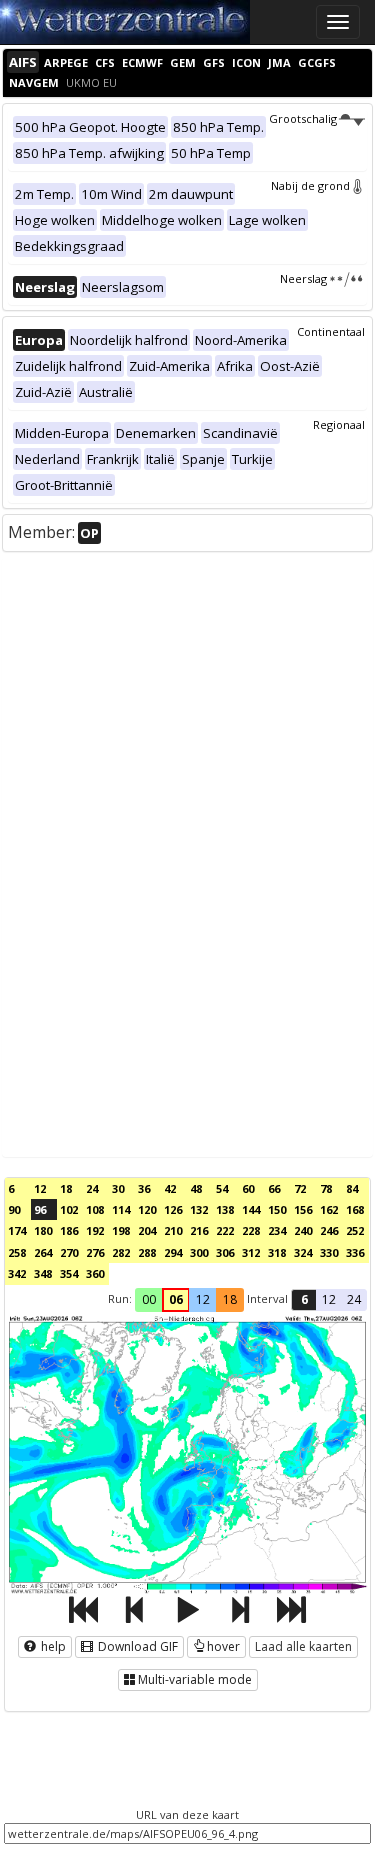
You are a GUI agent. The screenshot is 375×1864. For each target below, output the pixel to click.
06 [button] (176, 1299)
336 (355, 1252)
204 (147, 1230)
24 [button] (354, 1299)
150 (277, 1209)
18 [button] (230, 1299)
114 (121, 1209)
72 (300, 1188)
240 (303, 1230)
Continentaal (331, 331)
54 (222, 1188)
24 (92, 1188)
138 (225, 1209)
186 (69, 1230)
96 (40, 1209)
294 (173, 1252)
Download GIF (136, 1646)
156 (303, 1209)
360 (95, 1273)
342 (17, 1273)
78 (326, 1188)
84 (352, 1188)
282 (121, 1252)
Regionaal (339, 424)
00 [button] (149, 1299)
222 (225, 1230)
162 (329, 1209)
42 (170, 1188)
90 (14, 1209)
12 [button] (203, 1299)
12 (40, 1188)
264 (43, 1252)
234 (277, 1230)
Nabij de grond (310, 185)
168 (355, 1209)
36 (144, 1188)
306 (225, 1252)
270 (69, 1252)
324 (303, 1252)
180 (43, 1230)
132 (199, 1209)
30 (118, 1188)
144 (251, 1209)
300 (199, 1252)
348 (43, 1273)
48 (196, 1188)
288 (147, 1252)
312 (251, 1252)
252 (355, 1230)
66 (274, 1188)
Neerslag (303, 278)
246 (329, 1230)
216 (199, 1230)
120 (147, 1209)
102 (69, 1209)
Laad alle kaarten (303, 1646)
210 (173, 1230)
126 (173, 1209)
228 (251, 1230)
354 (69, 1273)
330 (329, 1252)
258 (17, 1252)
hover (223, 1646)
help (52, 1646)
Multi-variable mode (195, 1679)
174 (17, 1230)
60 (248, 1188)
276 (95, 1252)
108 (95, 1209)
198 (121, 1230)
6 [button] (304, 1299)
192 (95, 1230)
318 (277, 1252)
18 (66, 1188)
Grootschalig (303, 118)
